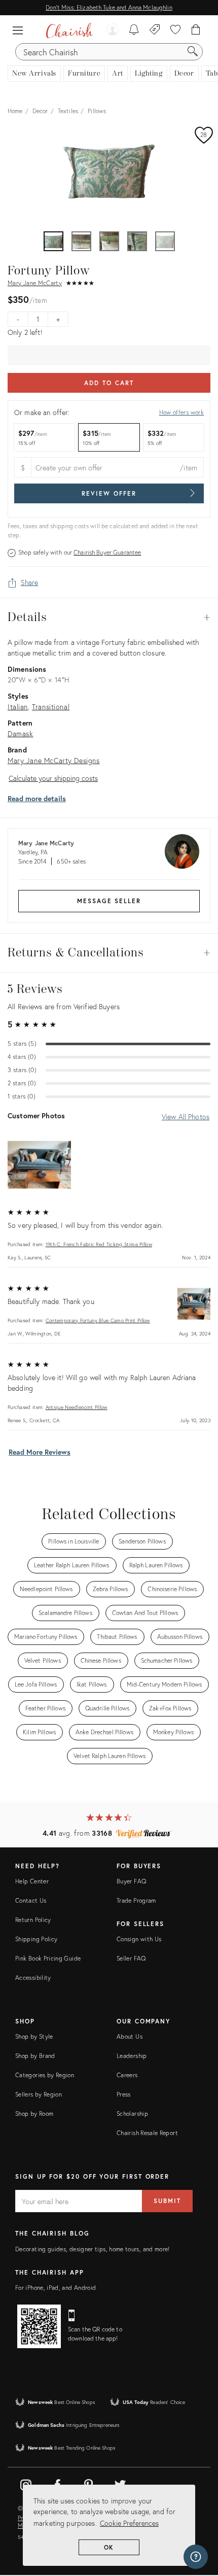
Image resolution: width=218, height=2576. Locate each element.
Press (124, 2094)
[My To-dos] (134, 30)
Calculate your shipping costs (53, 778)
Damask (21, 733)
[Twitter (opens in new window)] (120, 2483)
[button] (20, 30)
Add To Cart (109, 383)
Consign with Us (139, 1939)
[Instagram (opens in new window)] (26, 2483)
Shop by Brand (35, 2056)
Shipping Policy (36, 1939)
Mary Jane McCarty (35, 283)
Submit (167, 2201)
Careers (127, 2075)
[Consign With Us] (155, 30)
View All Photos (186, 1117)
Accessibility (33, 1978)
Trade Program (136, 1900)
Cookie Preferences (129, 2523)
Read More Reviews (40, 1452)
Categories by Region (45, 2075)
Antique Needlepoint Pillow (77, 1407)
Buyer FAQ (131, 1881)
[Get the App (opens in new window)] (39, 2326)
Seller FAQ (131, 1958)
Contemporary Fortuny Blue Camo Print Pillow (98, 1320)
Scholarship (132, 2114)
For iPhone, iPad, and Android (56, 2288)
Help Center (32, 1881)
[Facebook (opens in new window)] (57, 2483)
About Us (130, 2036)
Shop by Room (34, 2114)
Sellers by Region (39, 2094)
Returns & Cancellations (109, 953)
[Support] (196, 2557)
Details (109, 617)
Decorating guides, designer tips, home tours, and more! (93, 2249)
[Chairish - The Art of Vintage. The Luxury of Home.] (69, 30)
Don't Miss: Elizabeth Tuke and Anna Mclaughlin (109, 7)
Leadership (132, 2056)
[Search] (193, 52)
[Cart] (196, 30)
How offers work (181, 412)
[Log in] (113, 30)
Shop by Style (34, 2036)
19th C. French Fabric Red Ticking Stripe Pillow (99, 1244)
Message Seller (109, 901)
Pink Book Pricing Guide (48, 1958)
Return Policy (33, 1920)
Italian (18, 707)
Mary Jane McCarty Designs (54, 760)
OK (109, 2547)
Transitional (51, 707)
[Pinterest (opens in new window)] (89, 2483)
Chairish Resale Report (147, 2133)
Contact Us (31, 1900)
